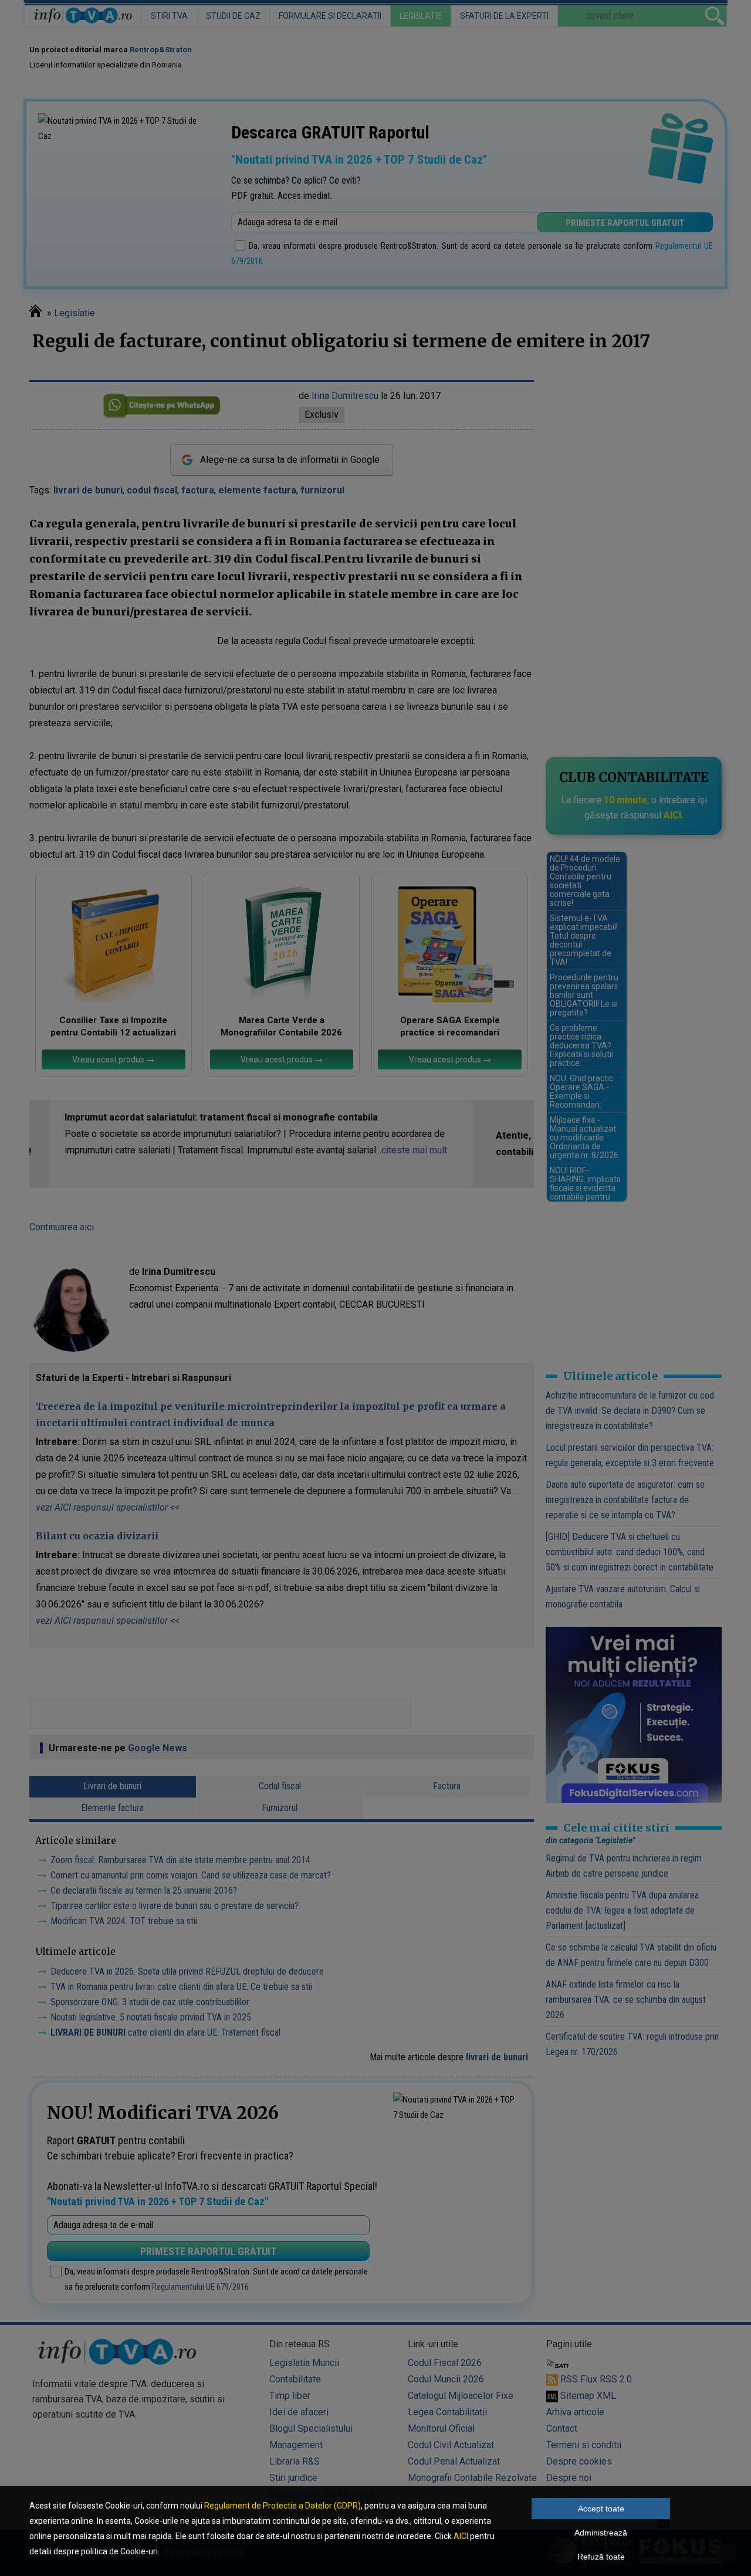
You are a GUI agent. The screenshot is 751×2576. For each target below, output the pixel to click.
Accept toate (601, 2509)
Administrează (601, 2533)
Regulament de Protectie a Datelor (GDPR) (283, 2506)
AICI (461, 2536)
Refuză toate (601, 2557)
